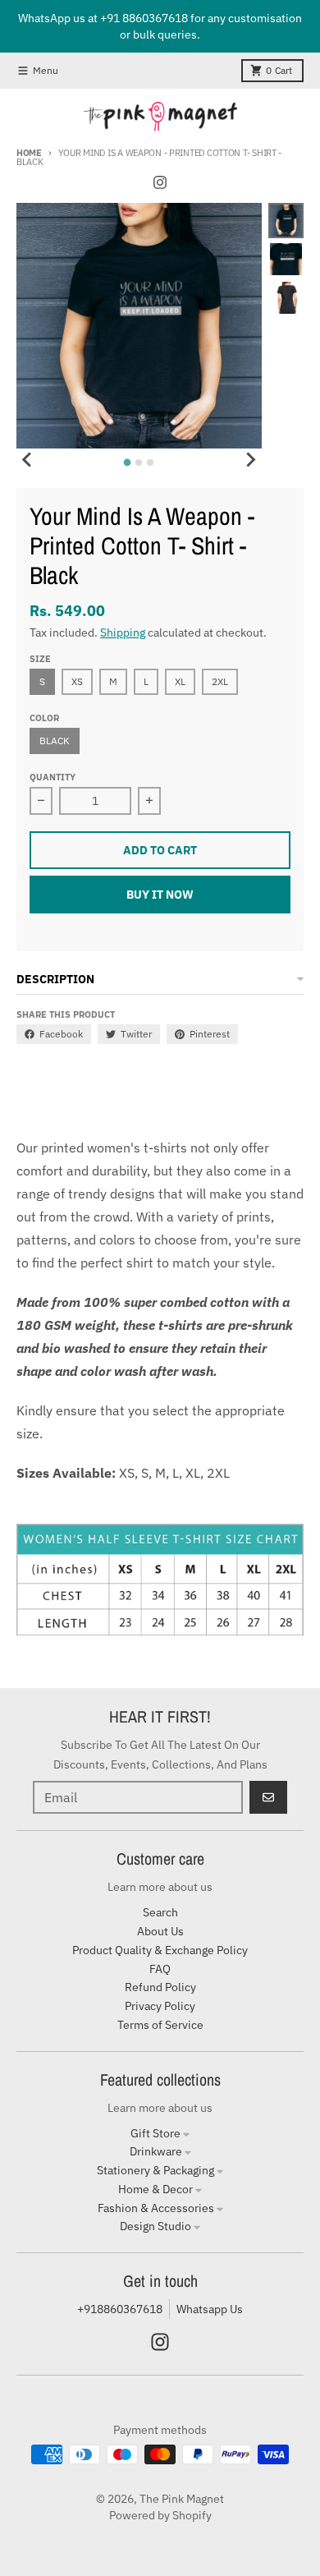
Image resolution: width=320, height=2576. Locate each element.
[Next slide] (250, 460)
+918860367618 (120, 2309)
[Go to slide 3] (150, 462)
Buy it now (160, 895)
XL (180, 681)
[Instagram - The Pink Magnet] (160, 182)
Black (55, 741)
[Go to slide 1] (128, 462)
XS (77, 681)
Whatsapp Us (210, 2309)
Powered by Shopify (160, 2515)
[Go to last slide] (28, 460)
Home (29, 153)
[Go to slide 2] (139, 462)
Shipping (123, 632)
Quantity (53, 777)
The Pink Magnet (182, 2499)
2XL (220, 681)
